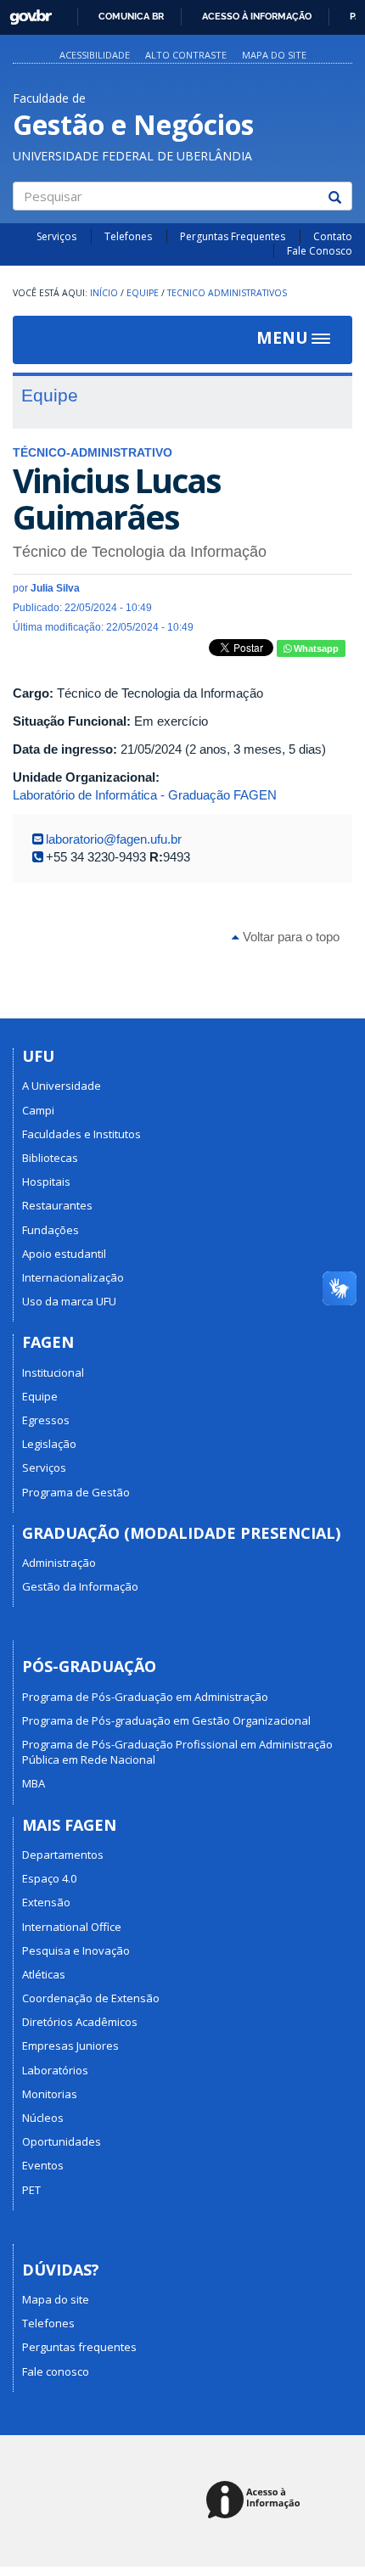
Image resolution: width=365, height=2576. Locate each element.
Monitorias (50, 2094)
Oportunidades (62, 2141)
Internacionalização (73, 1277)
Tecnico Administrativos (227, 293)
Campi (38, 1110)
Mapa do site (274, 55)
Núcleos (43, 2118)
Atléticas (44, 1974)
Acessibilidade (95, 55)
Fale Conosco (320, 251)
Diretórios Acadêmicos (80, 2022)
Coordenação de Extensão (91, 1998)
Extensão (46, 1902)
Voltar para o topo (289, 937)
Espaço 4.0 (49, 1878)
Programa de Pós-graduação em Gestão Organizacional (166, 1720)
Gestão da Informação (80, 1586)
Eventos (43, 2165)
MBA (34, 1783)
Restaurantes (57, 1205)
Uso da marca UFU (69, 1301)
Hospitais (46, 1181)
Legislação (49, 1444)
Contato (333, 236)
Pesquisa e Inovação (76, 1950)
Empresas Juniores (70, 2046)
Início (104, 293)
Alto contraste (186, 55)
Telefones (128, 236)
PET (31, 2190)
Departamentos (63, 1855)
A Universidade (62, 1086)
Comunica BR (131, 16)
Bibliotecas (50, 1158)
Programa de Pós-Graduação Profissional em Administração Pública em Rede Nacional (177, 1752)
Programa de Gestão (76, 1492)
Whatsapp (315, 648)
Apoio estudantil (64, 1254)
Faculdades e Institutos (81, 1134)
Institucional (53, 1372)
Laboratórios (55, 2070)
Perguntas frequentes (79, 2347)
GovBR (25, 12)
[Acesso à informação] (256, 2501)
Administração (59, 1563)
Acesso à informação (257, 16)
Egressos (46, 1420)
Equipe (143, 293)
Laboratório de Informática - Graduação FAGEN (145, 795)
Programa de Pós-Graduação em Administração (145, 1697)
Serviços (56, 236)
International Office (72, 1927)
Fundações (51, 1230)
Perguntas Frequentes (233, 236)
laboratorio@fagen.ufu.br (114, 839)
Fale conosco (56, 2371)
